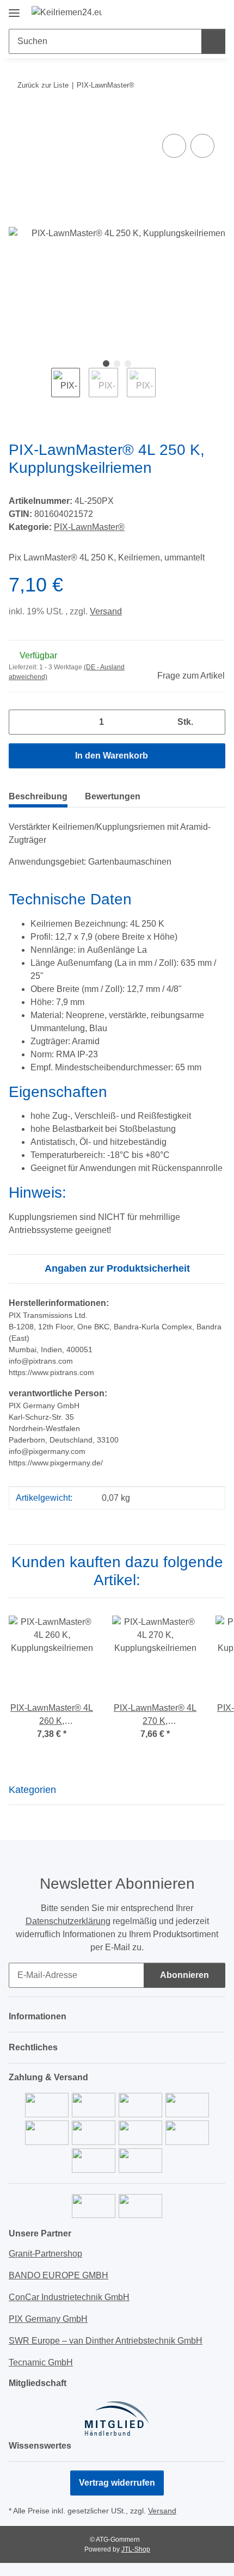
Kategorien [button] (32, 1790)
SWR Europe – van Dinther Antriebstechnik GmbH (106, 2341)
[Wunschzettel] (199, 12)
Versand (106, 611)
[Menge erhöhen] (213, 722)
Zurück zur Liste (43, 85)
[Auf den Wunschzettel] (202, 146)
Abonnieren (184, 1975)
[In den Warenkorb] (17, 119)
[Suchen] (213, 41)
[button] (182, 12)
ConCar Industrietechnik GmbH (69, 2297)
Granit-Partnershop (45, 2254)
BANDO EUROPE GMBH (59, 2275)
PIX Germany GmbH (48, 2319)
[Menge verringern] (21, 722)
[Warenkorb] (216, 12)
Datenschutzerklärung (68, 1921)
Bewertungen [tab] (113, 796)
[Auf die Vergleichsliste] (174, 146)
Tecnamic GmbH (41, 2362)
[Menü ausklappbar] (14, 9)
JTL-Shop (136, 2549)
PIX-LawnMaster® (89, 527)
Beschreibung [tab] (38, 796)
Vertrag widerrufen (117, 2483)
